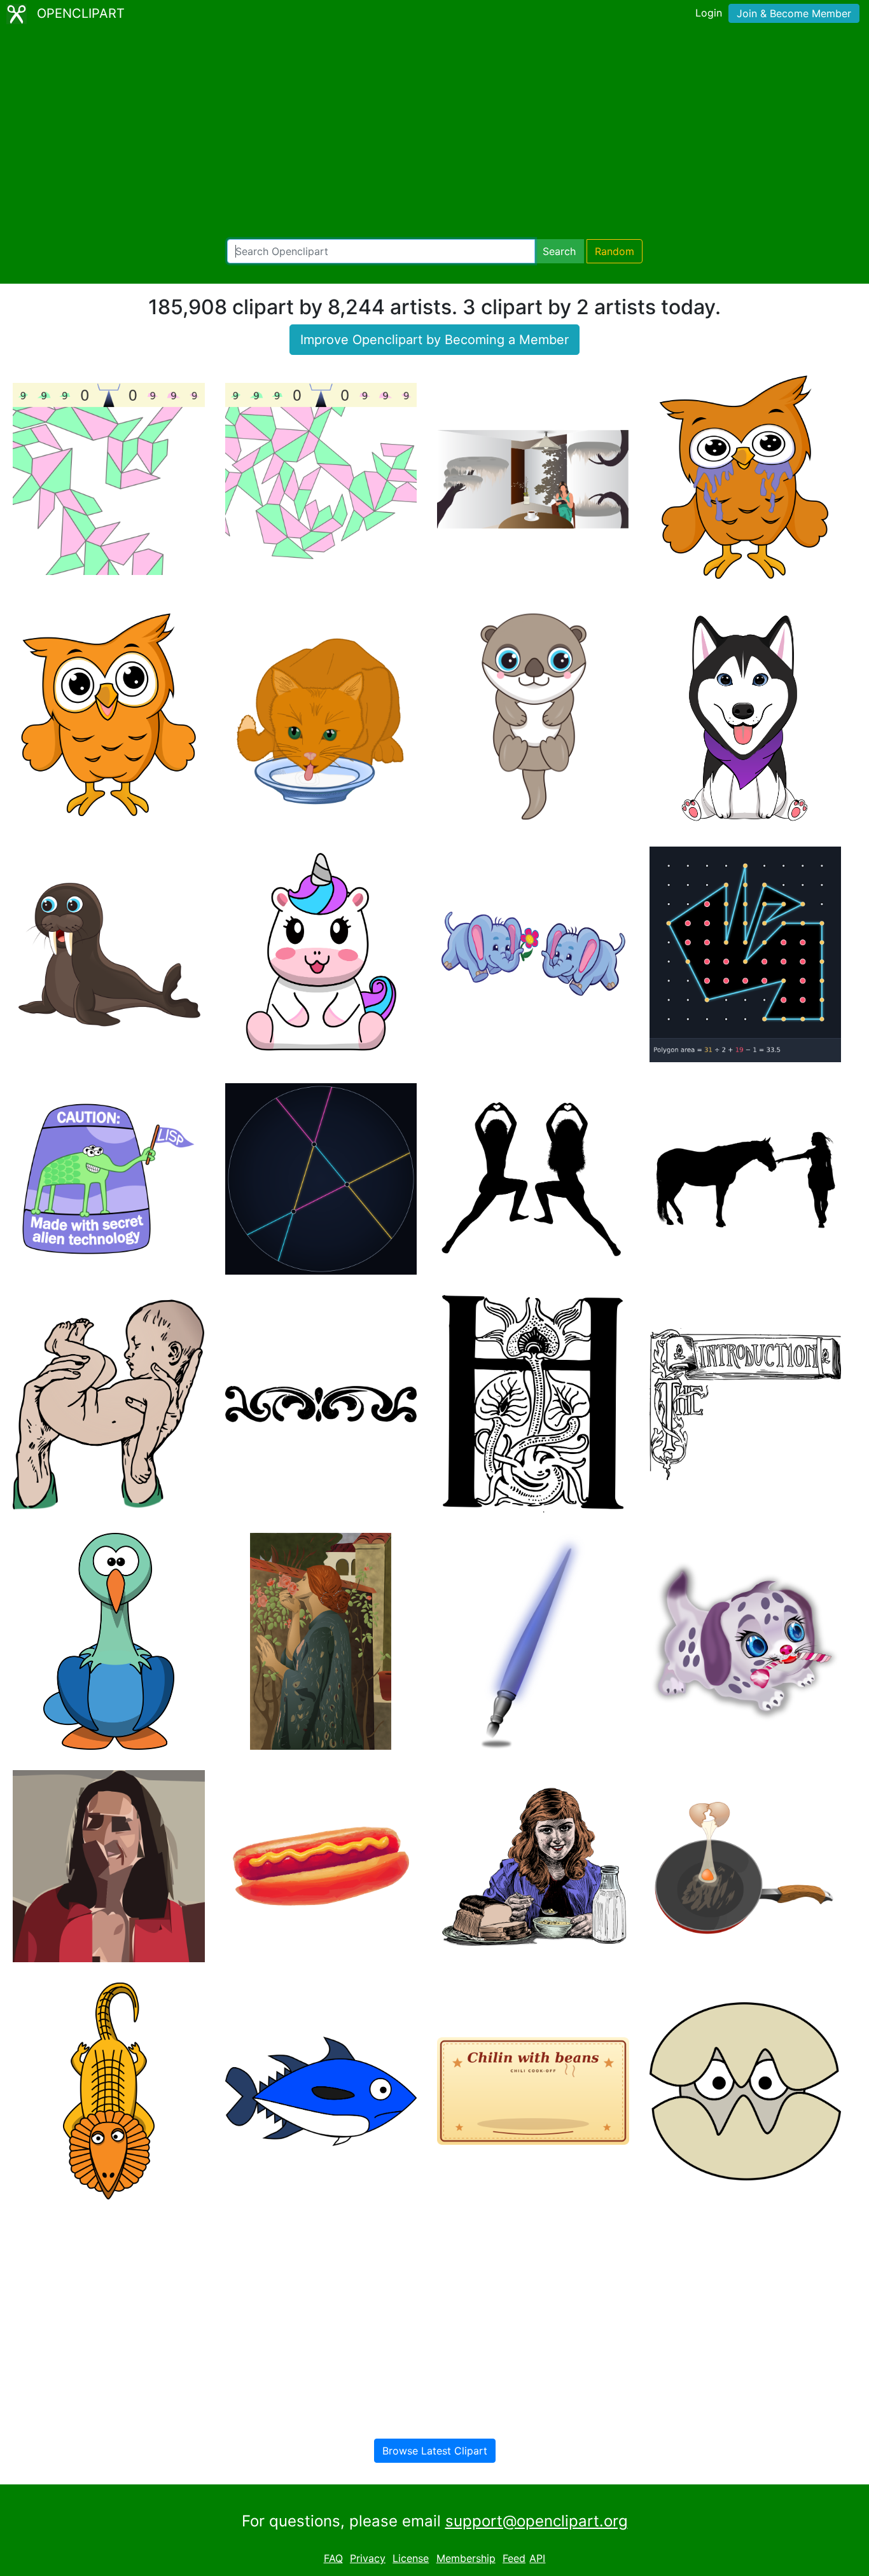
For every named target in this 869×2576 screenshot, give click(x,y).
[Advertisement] (434, 134)
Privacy (368, 2558)
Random (615, 251)
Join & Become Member (794, 13)
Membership (466, 2558)
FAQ (333, 2558)
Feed (514, 2558)
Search (559, 251)
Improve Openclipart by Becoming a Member (434, 340)
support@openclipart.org (537, 2521)
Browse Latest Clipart (435, 2451)
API (537, 2558)
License (411, 2558)
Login (709, 13)
